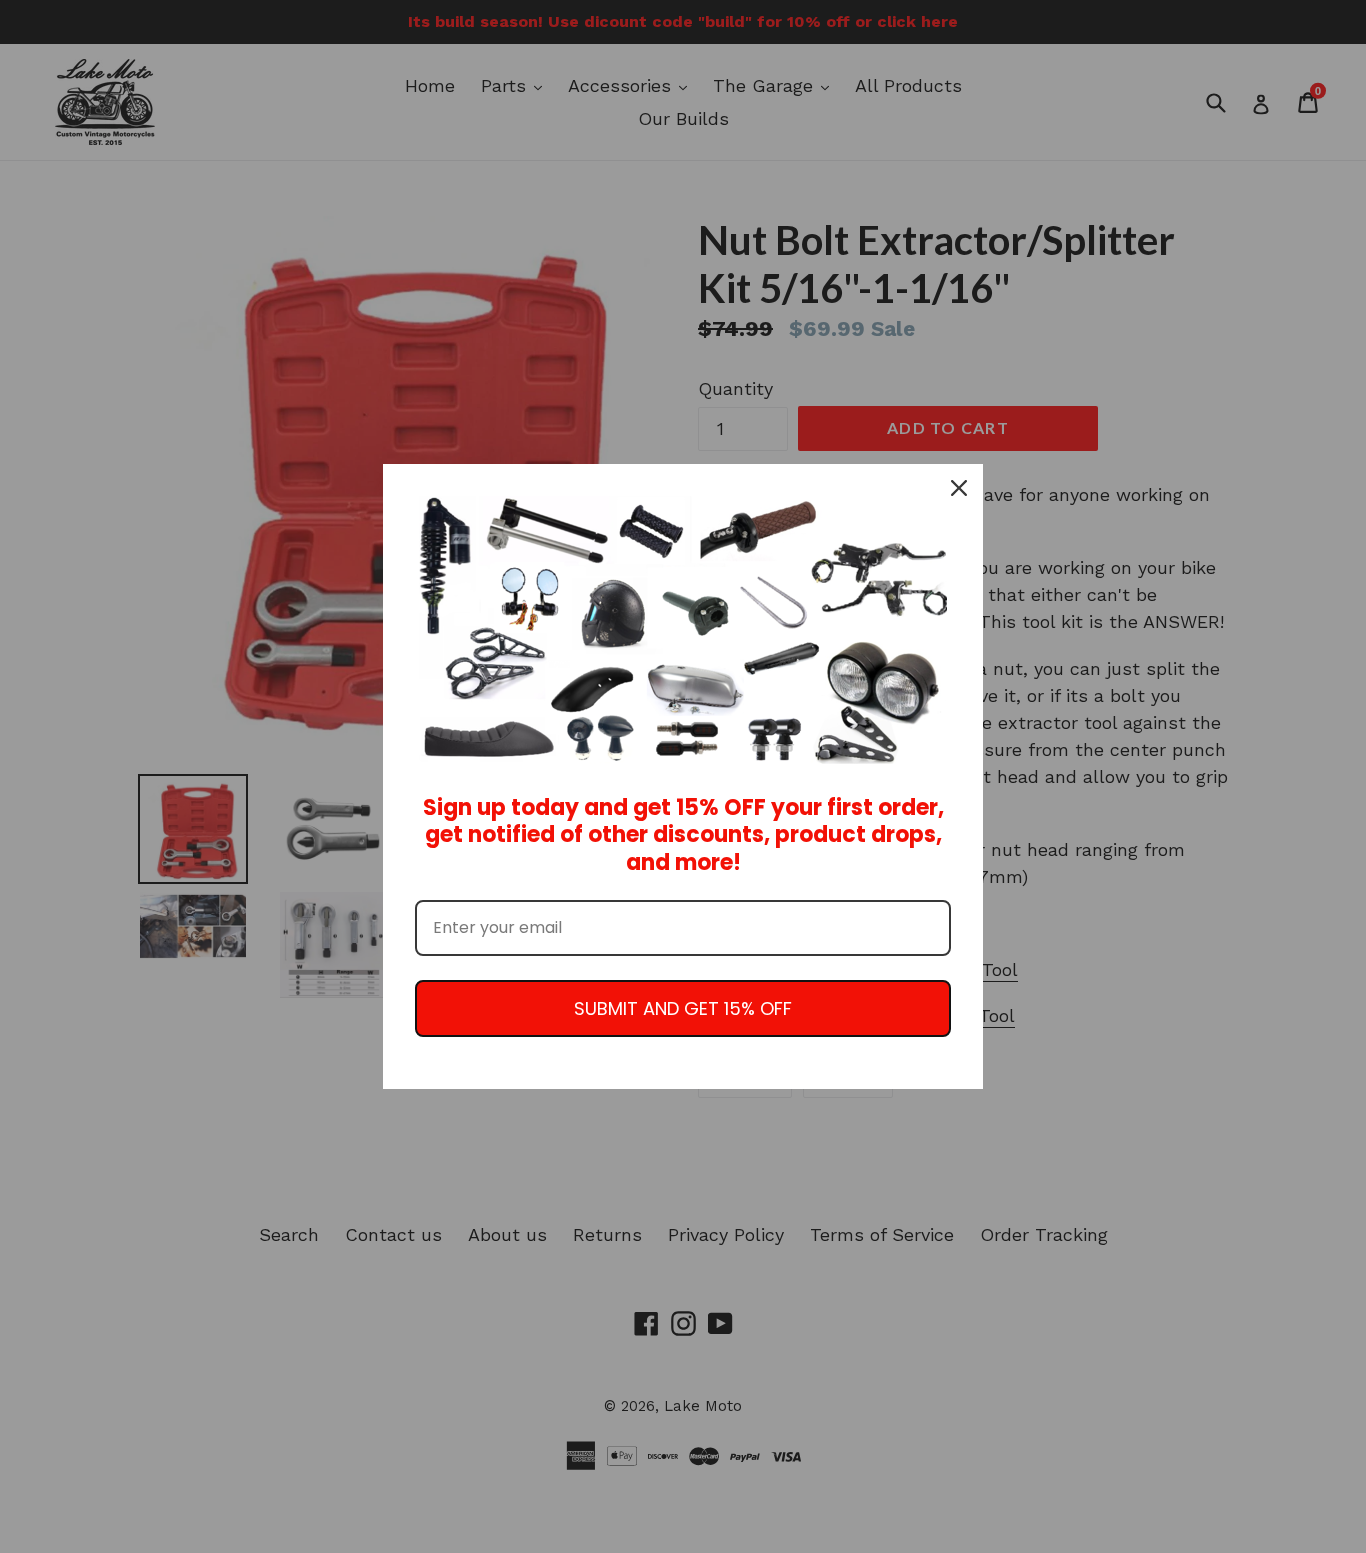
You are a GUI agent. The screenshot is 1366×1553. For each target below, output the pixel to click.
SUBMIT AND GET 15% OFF (683, 1008)
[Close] (959, 488)
